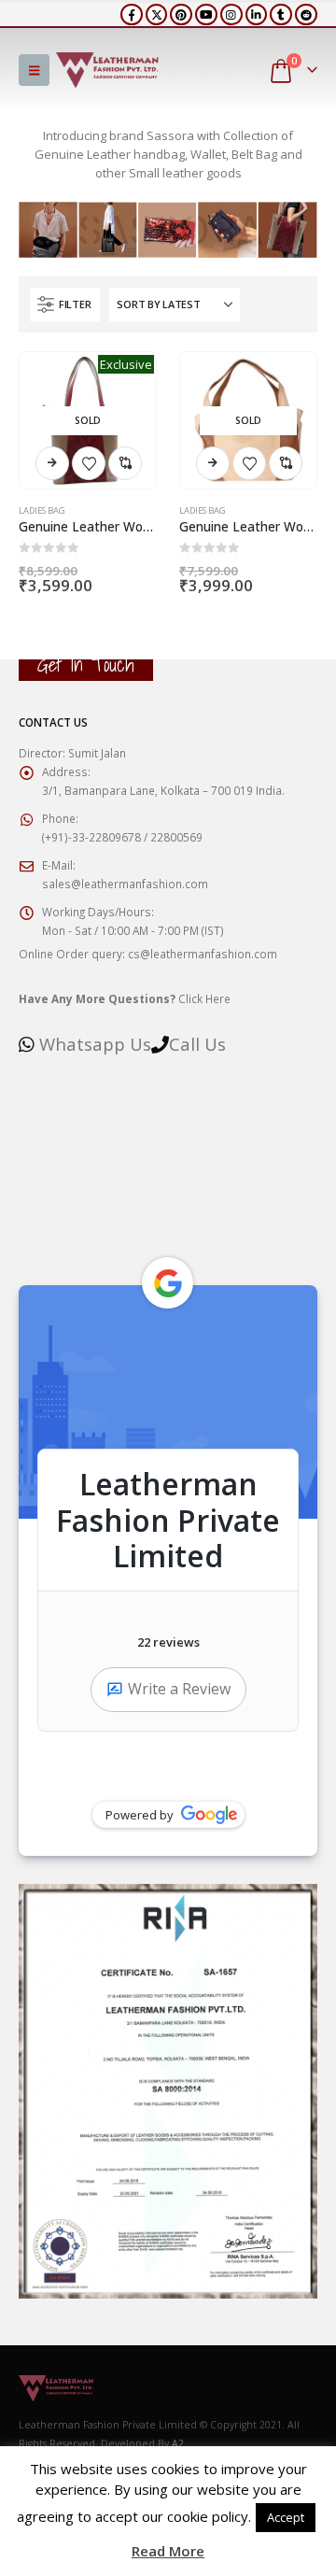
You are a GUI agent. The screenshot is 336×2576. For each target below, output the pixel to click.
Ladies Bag (42, 510)
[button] (34, 70)
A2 (178, 2443)
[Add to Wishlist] (89, 463)
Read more (52, 463)
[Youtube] (206, 15)
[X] (157, 15)
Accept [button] (286, 2517)
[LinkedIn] (257, 15)
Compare (125, 463)
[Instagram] (231, 15)
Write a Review (179, 1689)
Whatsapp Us (95, 1044)
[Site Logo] (107, 70)
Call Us (197, 1044)
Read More (168, 2551)
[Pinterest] (181, 15)
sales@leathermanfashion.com (125, 884)
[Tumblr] (281, 15)
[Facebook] (132, 15)
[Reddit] (306, 15)
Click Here (125, 998)
